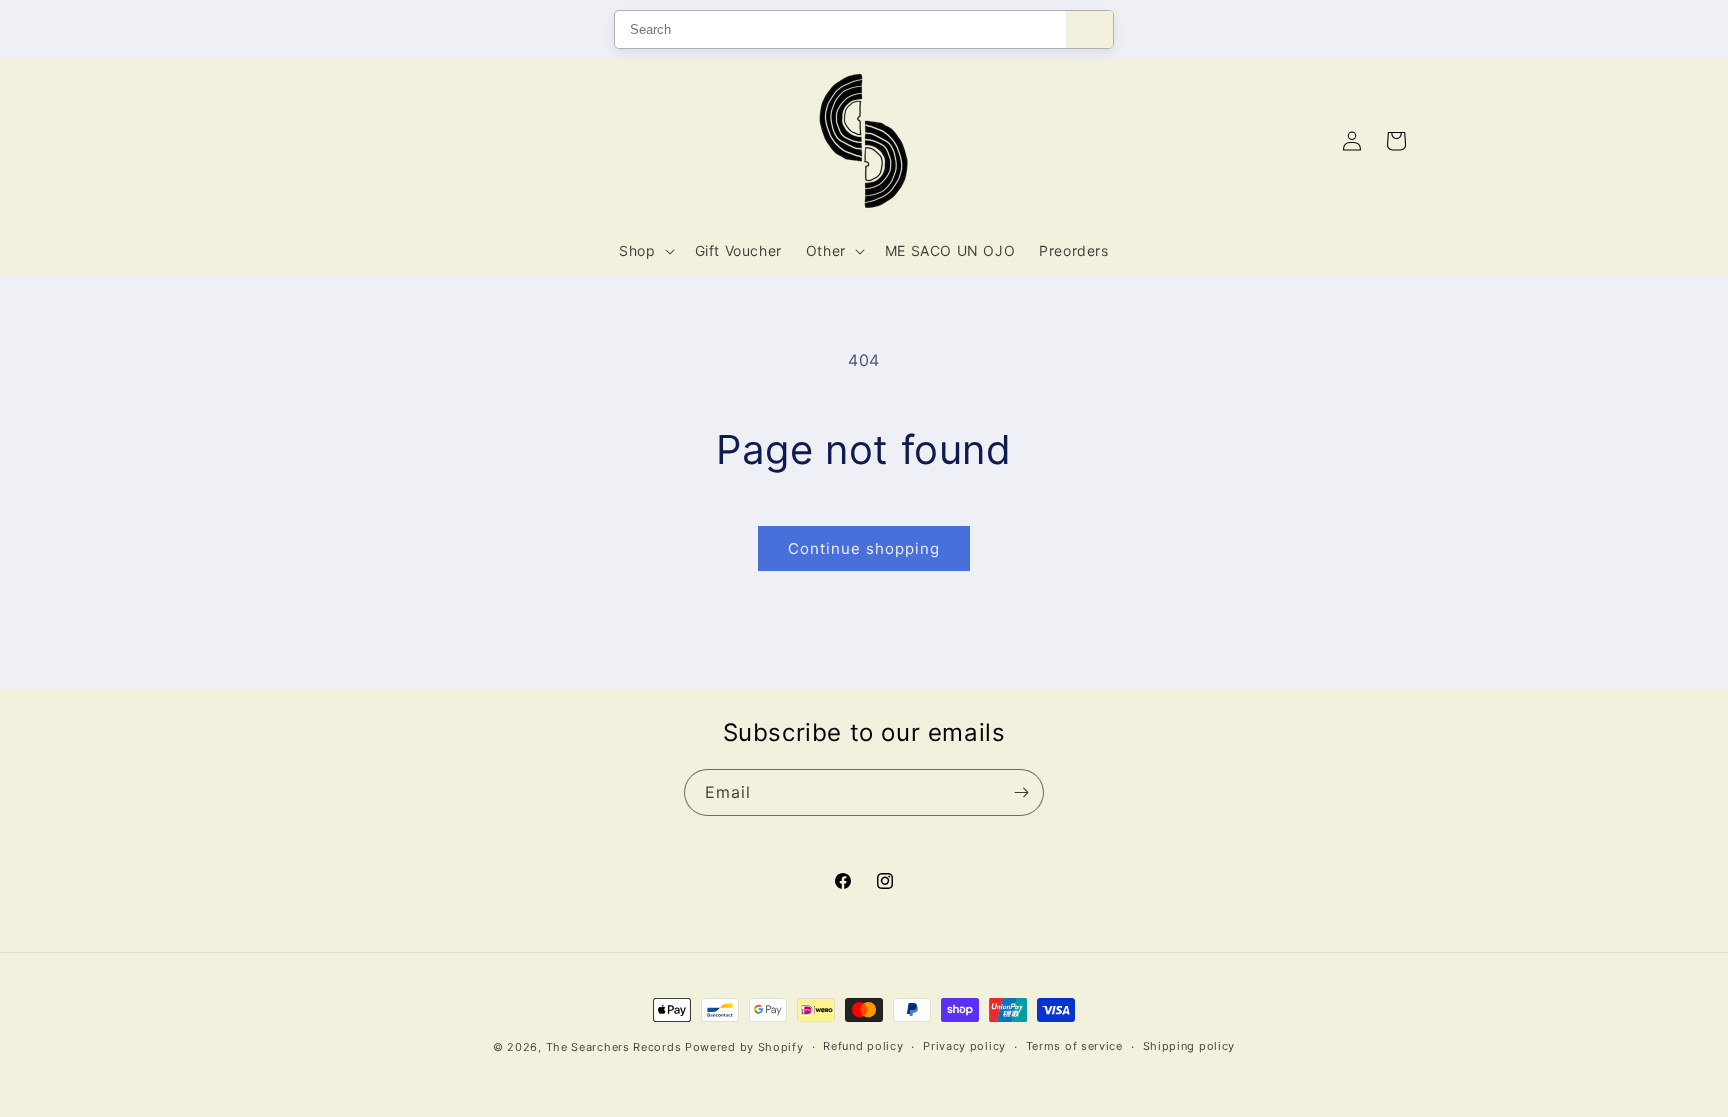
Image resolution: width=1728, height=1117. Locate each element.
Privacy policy (964, 1046)
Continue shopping (864, 548)
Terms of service (1074, 1046)
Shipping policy (1189, 1046)
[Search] (1089, 29)
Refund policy (863, 1046)
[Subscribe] (1021, 792)
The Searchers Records (614, 1047)
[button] (644, 251)
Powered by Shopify (744, 1047)
